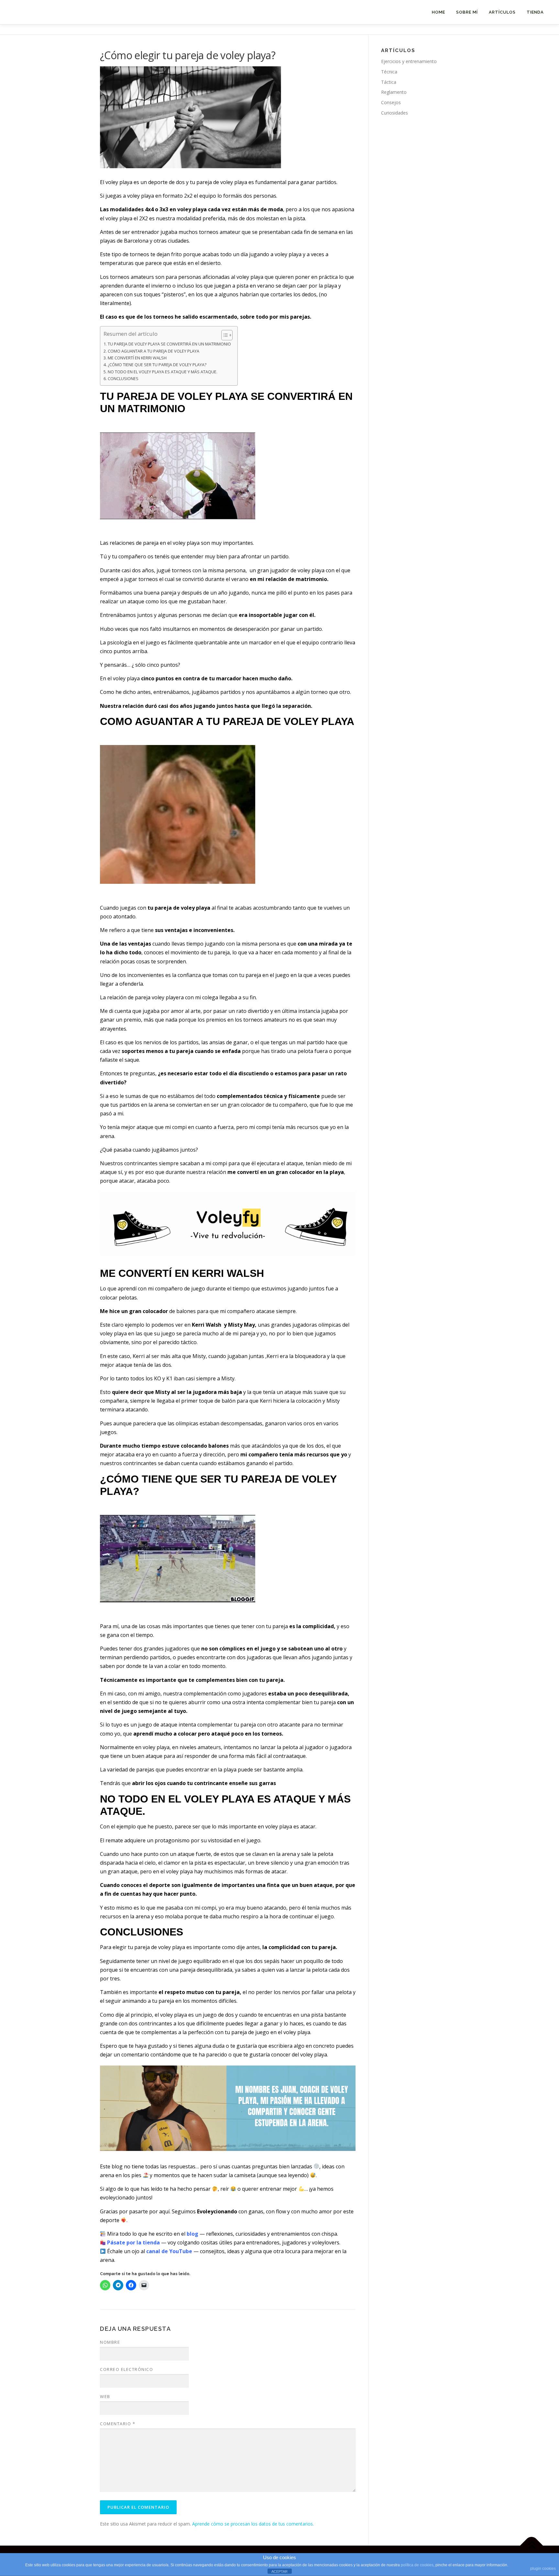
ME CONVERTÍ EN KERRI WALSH (137, 358)
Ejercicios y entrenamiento (409, 61)
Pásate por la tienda (133, 2242)
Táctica (389, 82)
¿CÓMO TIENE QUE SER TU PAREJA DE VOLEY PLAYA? (158, 365)
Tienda (535, 12)
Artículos (502, 12)
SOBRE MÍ (467, 12)
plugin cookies (543, 2569)
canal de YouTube (169, 2251)
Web (105, 2396)
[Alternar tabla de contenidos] (224, 335)
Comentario (118, 2424)
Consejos (391, 102)
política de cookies (417, 2565)
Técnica (389, 72)
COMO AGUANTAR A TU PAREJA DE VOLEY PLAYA (153, 351)
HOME (438, 12)
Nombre (110, 2342)
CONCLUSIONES (123, 379)
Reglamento (394, 92)
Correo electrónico (126, 2369)
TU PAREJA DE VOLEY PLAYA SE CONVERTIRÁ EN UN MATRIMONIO (169, 344)
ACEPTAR (279, 2571)
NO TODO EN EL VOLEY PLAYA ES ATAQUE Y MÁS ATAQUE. (163, 372)
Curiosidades (395, 113)
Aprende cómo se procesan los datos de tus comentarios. (253, 2524)
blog (192, 2234)
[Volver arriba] (532, 2545)
